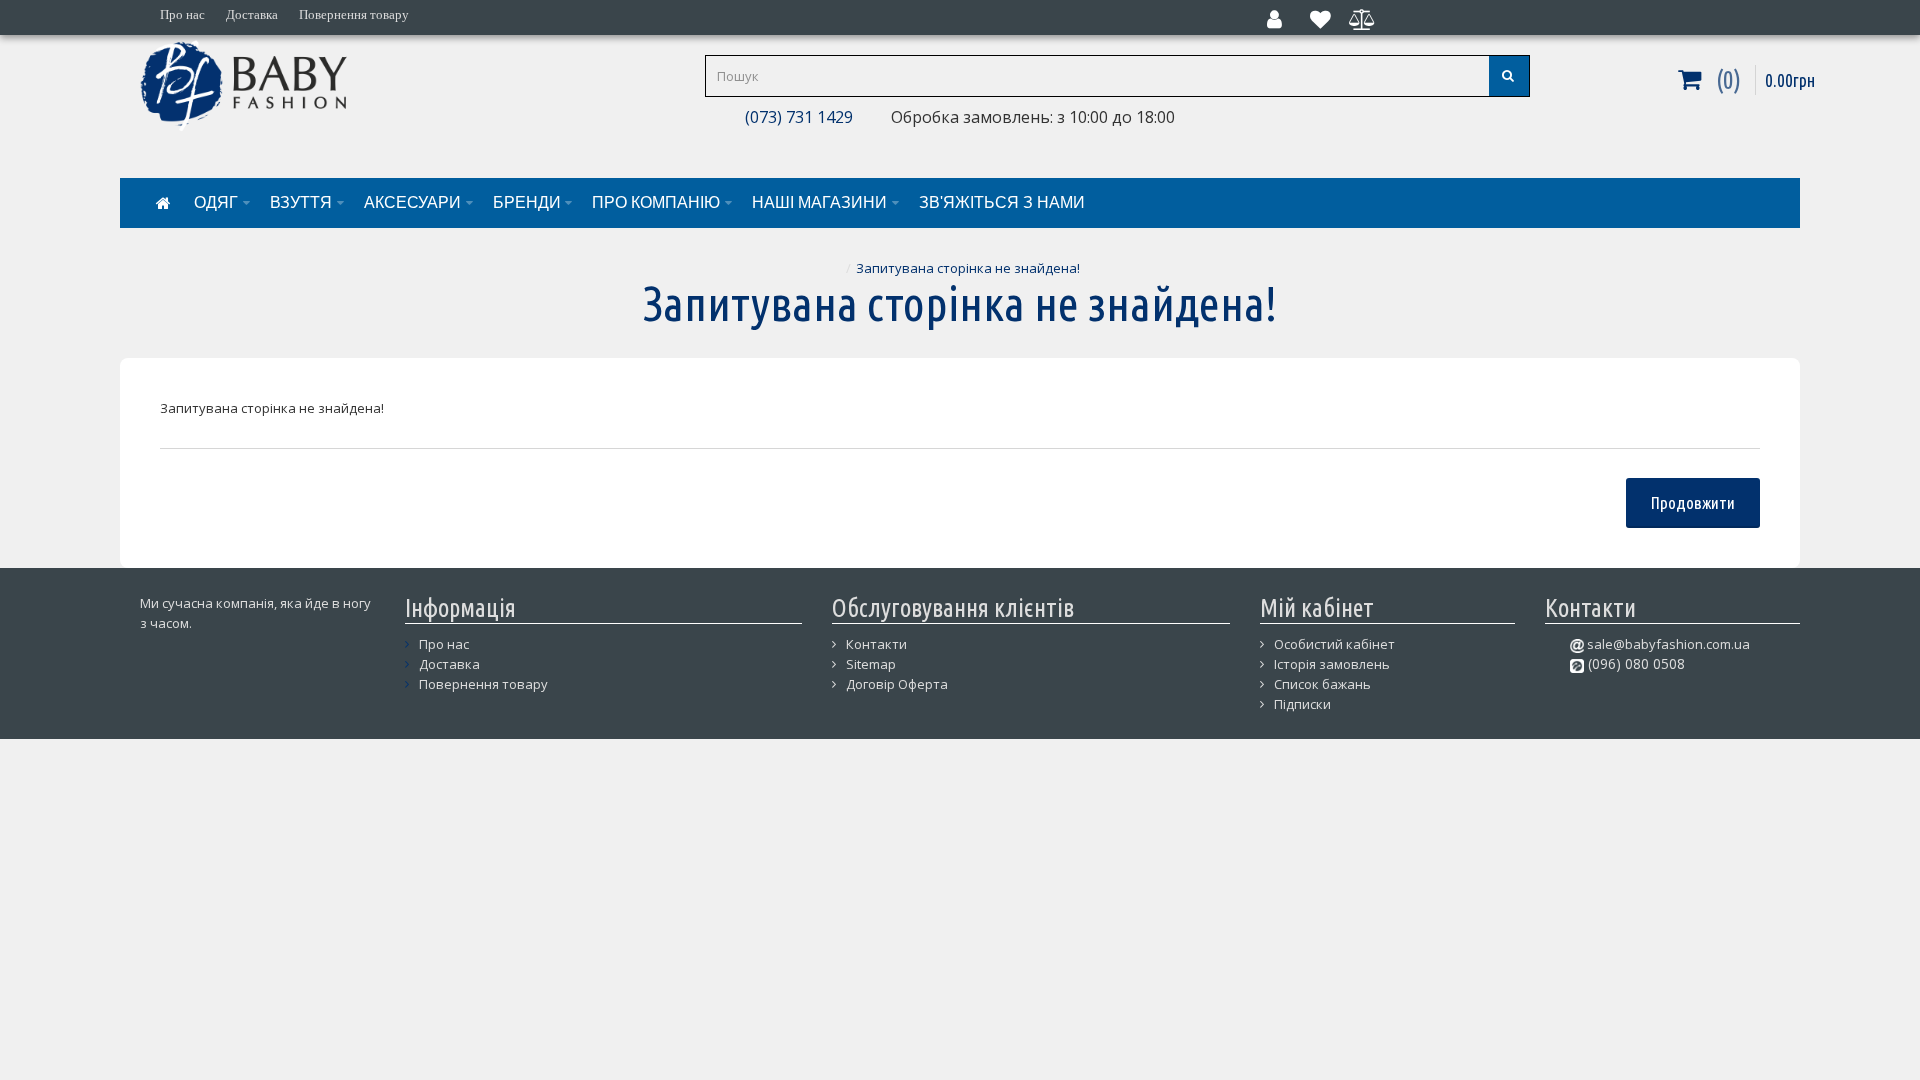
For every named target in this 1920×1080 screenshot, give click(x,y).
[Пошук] (1509, 76)
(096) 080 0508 (1634, 663)
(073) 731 (777, 117)
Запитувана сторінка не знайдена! (968, 268)
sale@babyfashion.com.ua (1667, 644)
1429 (833, 117)
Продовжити (1693, 502)
